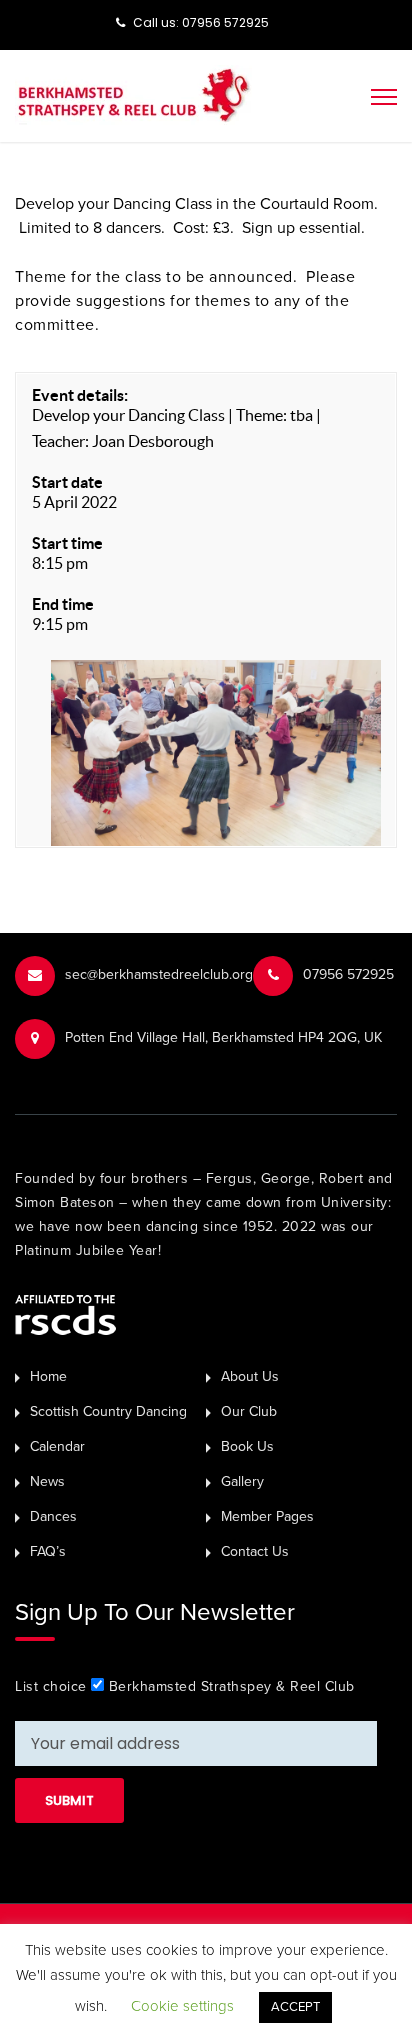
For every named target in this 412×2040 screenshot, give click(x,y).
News (47, 1481)
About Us (250, 1376)
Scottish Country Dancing (108, 1411)
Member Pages (267, 1516)
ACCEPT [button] (295, 2007)
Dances (53, 1516)
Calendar (57, 1446)
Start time (67, 543)
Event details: (80, 395)
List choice (51, 1686)
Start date (67, 482)
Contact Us (255, 1551)
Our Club (249, 1411)
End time (63, 604)
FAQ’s (48, 1551)
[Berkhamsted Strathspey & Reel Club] (133, 94)
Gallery (242, 1481)
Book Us (247, 1446)
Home (48, 1376)
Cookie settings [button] (182, 2006)
